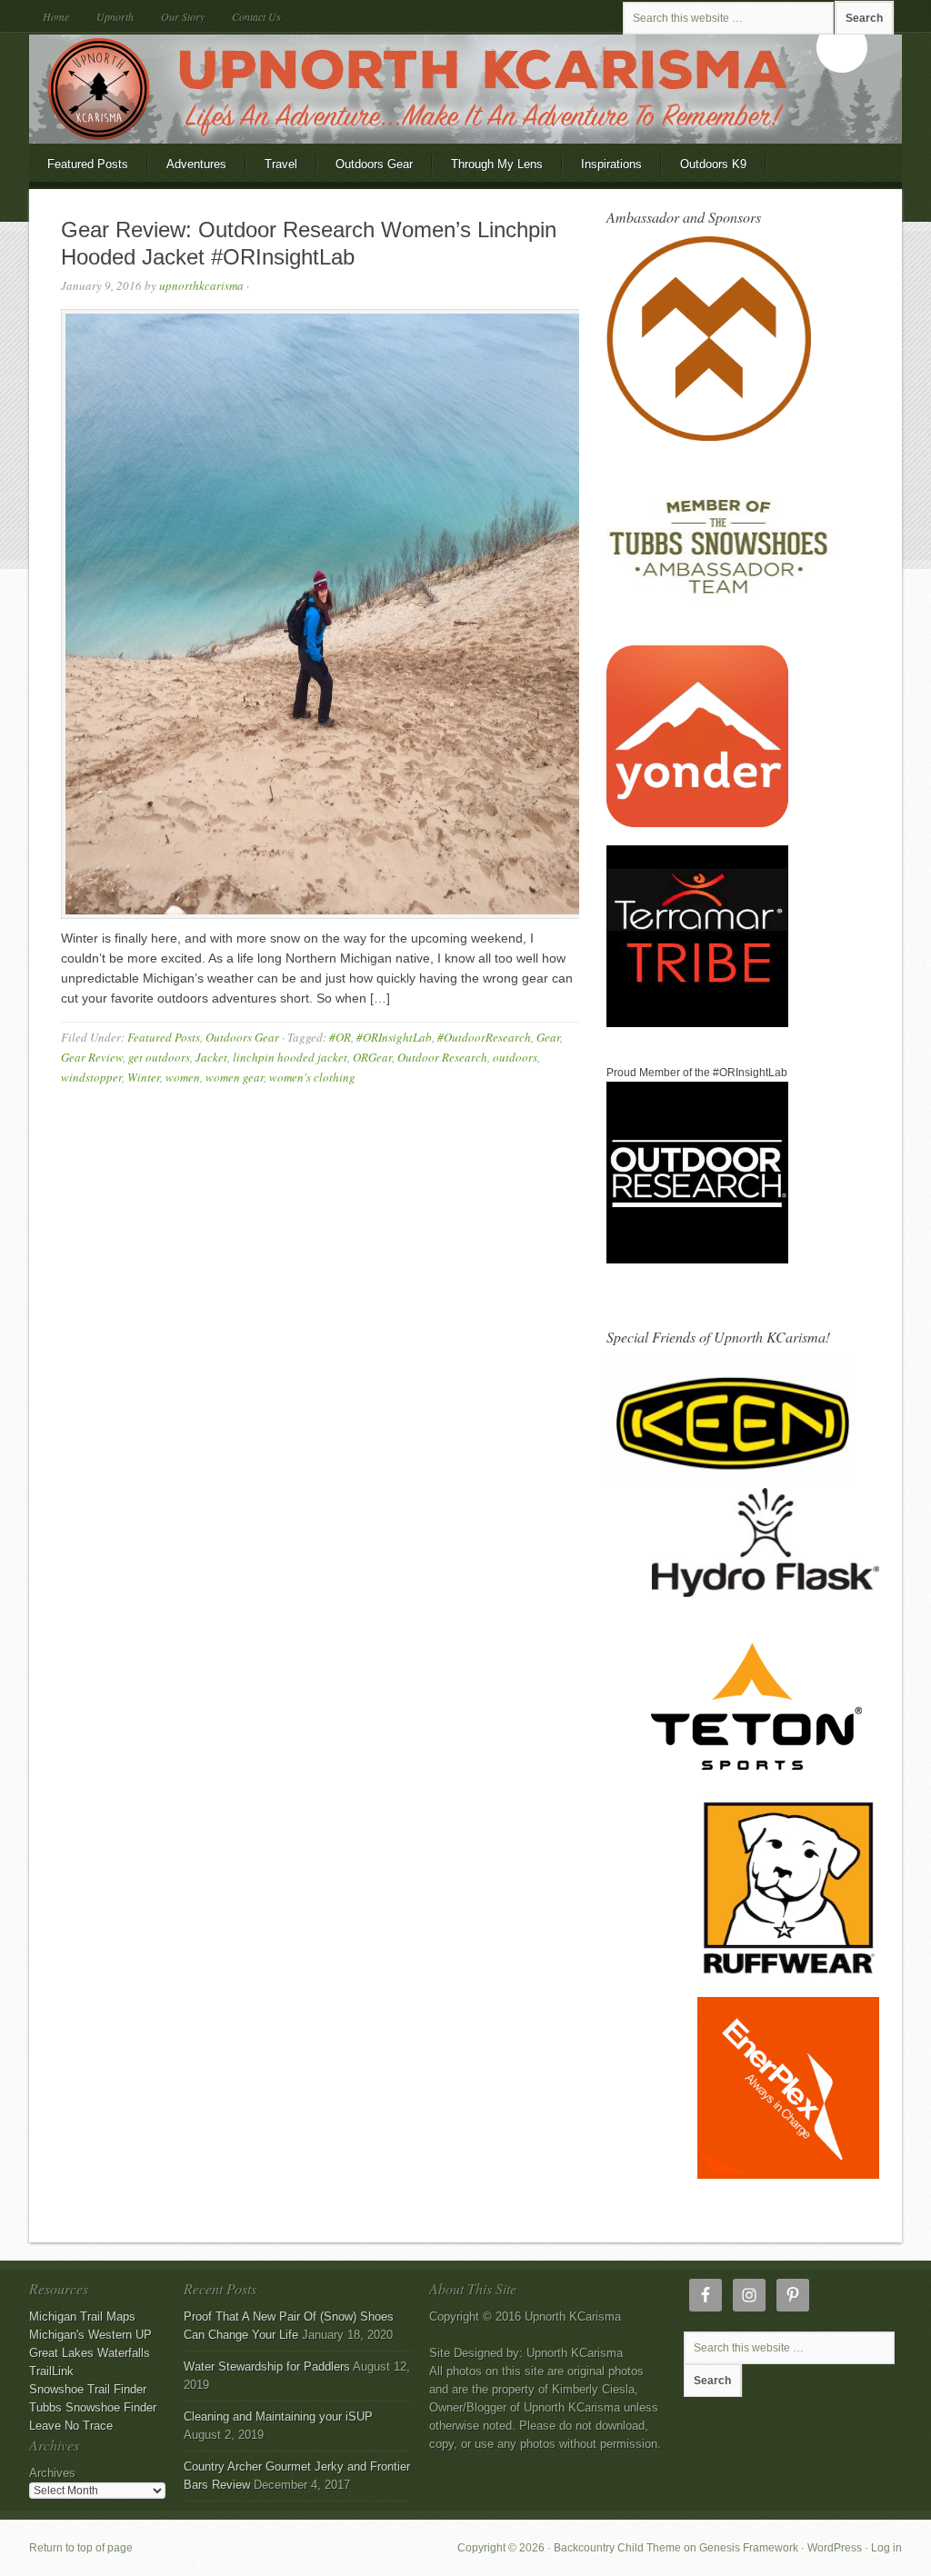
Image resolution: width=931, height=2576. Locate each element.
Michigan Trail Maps (82, 2316)
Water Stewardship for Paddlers (267, 2366)
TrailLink (51, 2371)
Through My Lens (488, 170)
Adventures (196, 164)
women (183, 1077)
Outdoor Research (442, 1057)
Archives (52, 2473)
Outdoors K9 (704, 170)
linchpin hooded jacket (290, 1057)
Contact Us (256, 16)
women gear (235, 1077)
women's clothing (312, 1077)
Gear (548, 1037)
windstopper (91, 1077)
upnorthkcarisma (201, 285)
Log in (886, 2548)
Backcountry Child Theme (617, 2548)
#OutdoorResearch (484, 1037)
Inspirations (611, 164)
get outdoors (159, 1057)
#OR (340, 1037)
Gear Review (92, 1057)
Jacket (211, 1057)
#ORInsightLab (394, 1037)
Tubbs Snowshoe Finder (93, 2407)
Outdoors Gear (365, 170)
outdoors (515, 1057)
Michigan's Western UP (90, 2335)
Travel (281, 164)
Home (56, 16)
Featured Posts (88, 164)
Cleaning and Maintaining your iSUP (278, 2416)
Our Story (183, 16)
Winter (144, 1077)
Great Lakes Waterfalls (90, 2353)
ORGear (372, 1057)
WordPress (835, 2548)
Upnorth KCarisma (465, 89)
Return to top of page (81, 2548)
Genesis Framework (749, 2548)
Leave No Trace (71, 2426)
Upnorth (115, 16)
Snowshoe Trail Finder (88, 2389)
